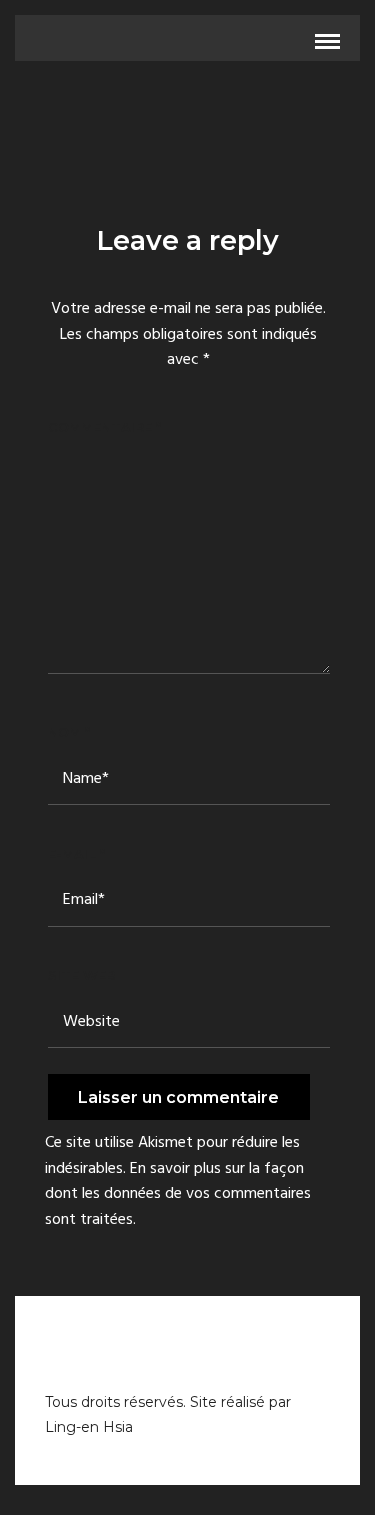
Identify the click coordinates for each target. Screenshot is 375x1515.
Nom (69, 732)
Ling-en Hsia (89, 1427)
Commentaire (104, 427)
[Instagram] (188, 1366)
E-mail (76, 854)
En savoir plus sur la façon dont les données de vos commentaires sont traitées (178, 1194)
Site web (82, 975)
